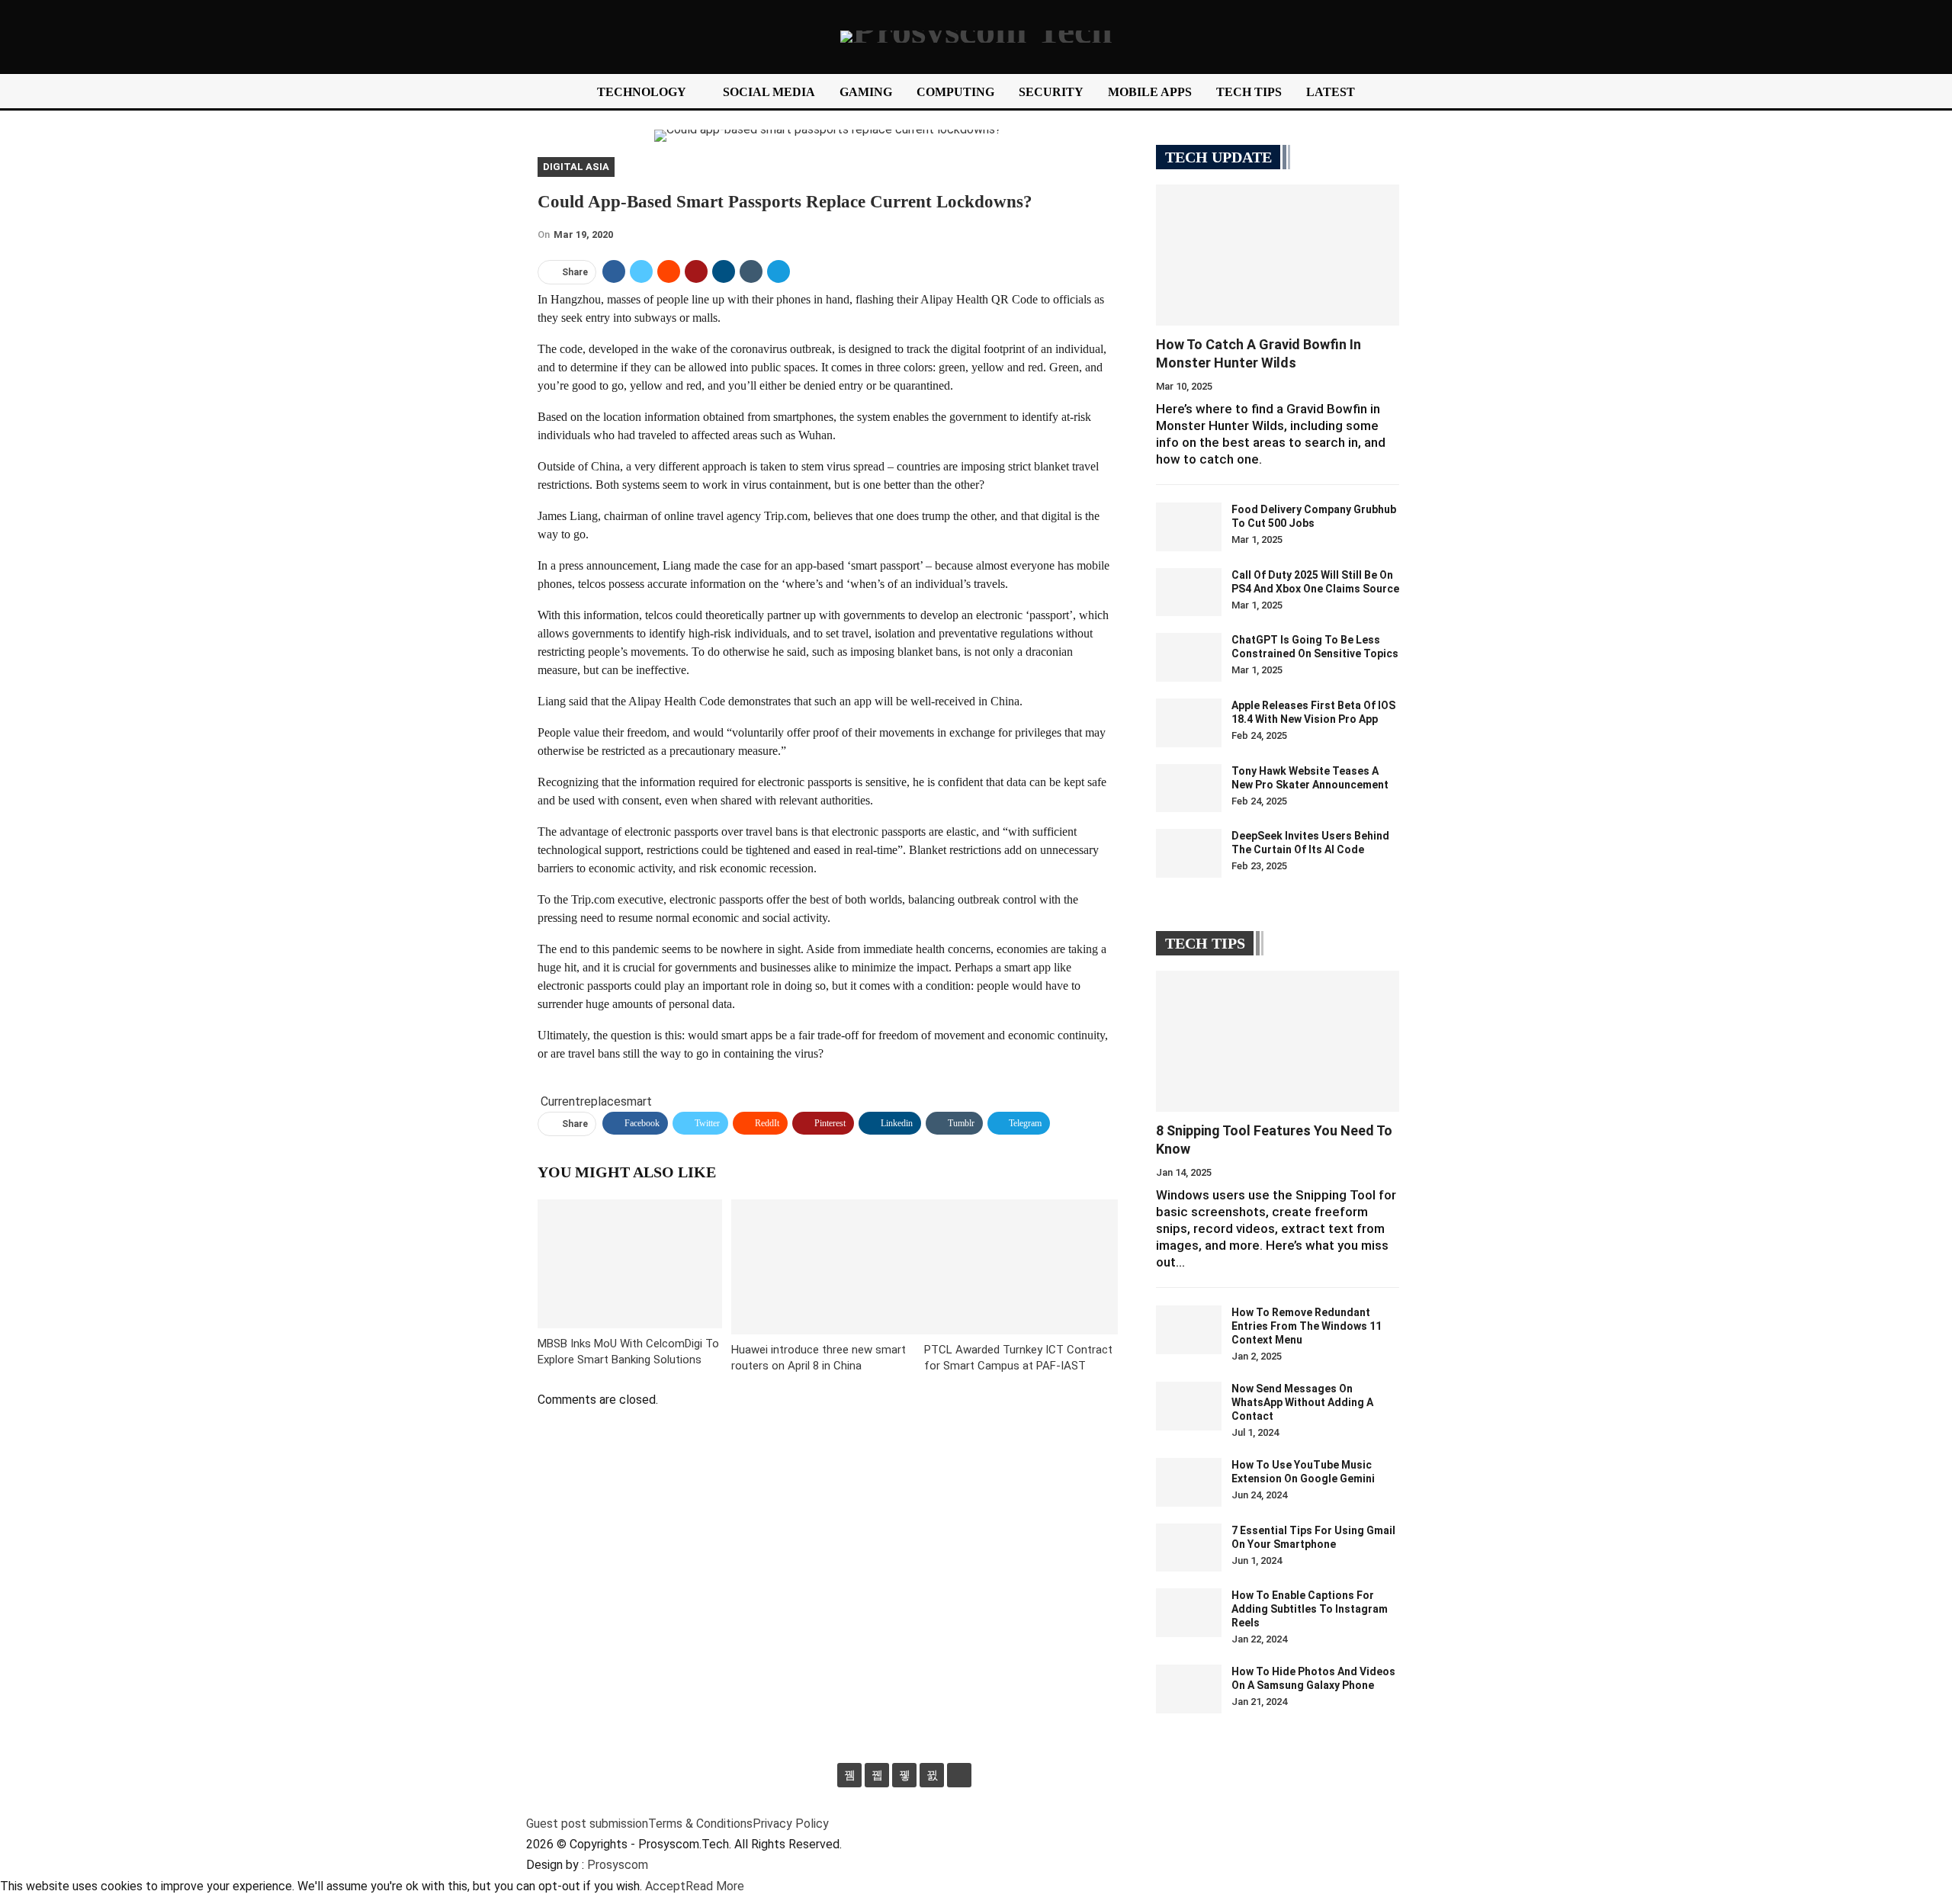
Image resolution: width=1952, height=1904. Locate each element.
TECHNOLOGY (642, 92)
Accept (665, 1886)
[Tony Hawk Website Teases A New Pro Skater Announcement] (1189, 788)
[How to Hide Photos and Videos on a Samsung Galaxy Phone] (1189, 1689)
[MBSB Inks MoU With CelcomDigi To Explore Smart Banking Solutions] (630, 1264)
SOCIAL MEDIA (769, 92)
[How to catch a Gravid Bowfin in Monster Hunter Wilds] (1278, 255)
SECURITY (1051, 92)
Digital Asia (576, 167)
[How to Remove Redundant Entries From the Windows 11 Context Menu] (1189, 1330)
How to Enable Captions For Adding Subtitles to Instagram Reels (1310, 1609)
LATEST (1331, 92)
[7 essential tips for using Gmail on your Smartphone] (1189, 1548)
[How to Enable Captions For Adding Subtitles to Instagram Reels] (1189, 1613)
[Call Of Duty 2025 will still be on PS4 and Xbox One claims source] (1189, 592)
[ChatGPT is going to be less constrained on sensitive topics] (1189, 657)
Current (560, 1101)
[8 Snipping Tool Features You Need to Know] (1278, 1041)
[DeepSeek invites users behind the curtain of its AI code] (1189, 853)
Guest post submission (587, 1824)
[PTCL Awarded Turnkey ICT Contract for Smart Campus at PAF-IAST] (1021, 1267)
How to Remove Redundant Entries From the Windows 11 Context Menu (1307, 1326)
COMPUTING (955, 92)
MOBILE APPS (1150, 92)
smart (636, 1101)
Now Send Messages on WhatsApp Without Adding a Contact (1302, 1402)
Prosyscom (618, 1865)
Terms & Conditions (700, 1824)
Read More (715, 1886)
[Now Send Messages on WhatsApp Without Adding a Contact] (1189, 1406)
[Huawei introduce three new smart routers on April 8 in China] (828, 1267)
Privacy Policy (791, 1824)
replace (600, 1101)
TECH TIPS (1249, 92)
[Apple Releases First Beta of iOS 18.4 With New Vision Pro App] (1189, 723)
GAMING (866, 92)
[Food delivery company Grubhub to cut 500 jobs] (1189, 527)
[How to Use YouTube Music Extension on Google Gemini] (1189, 1482)
